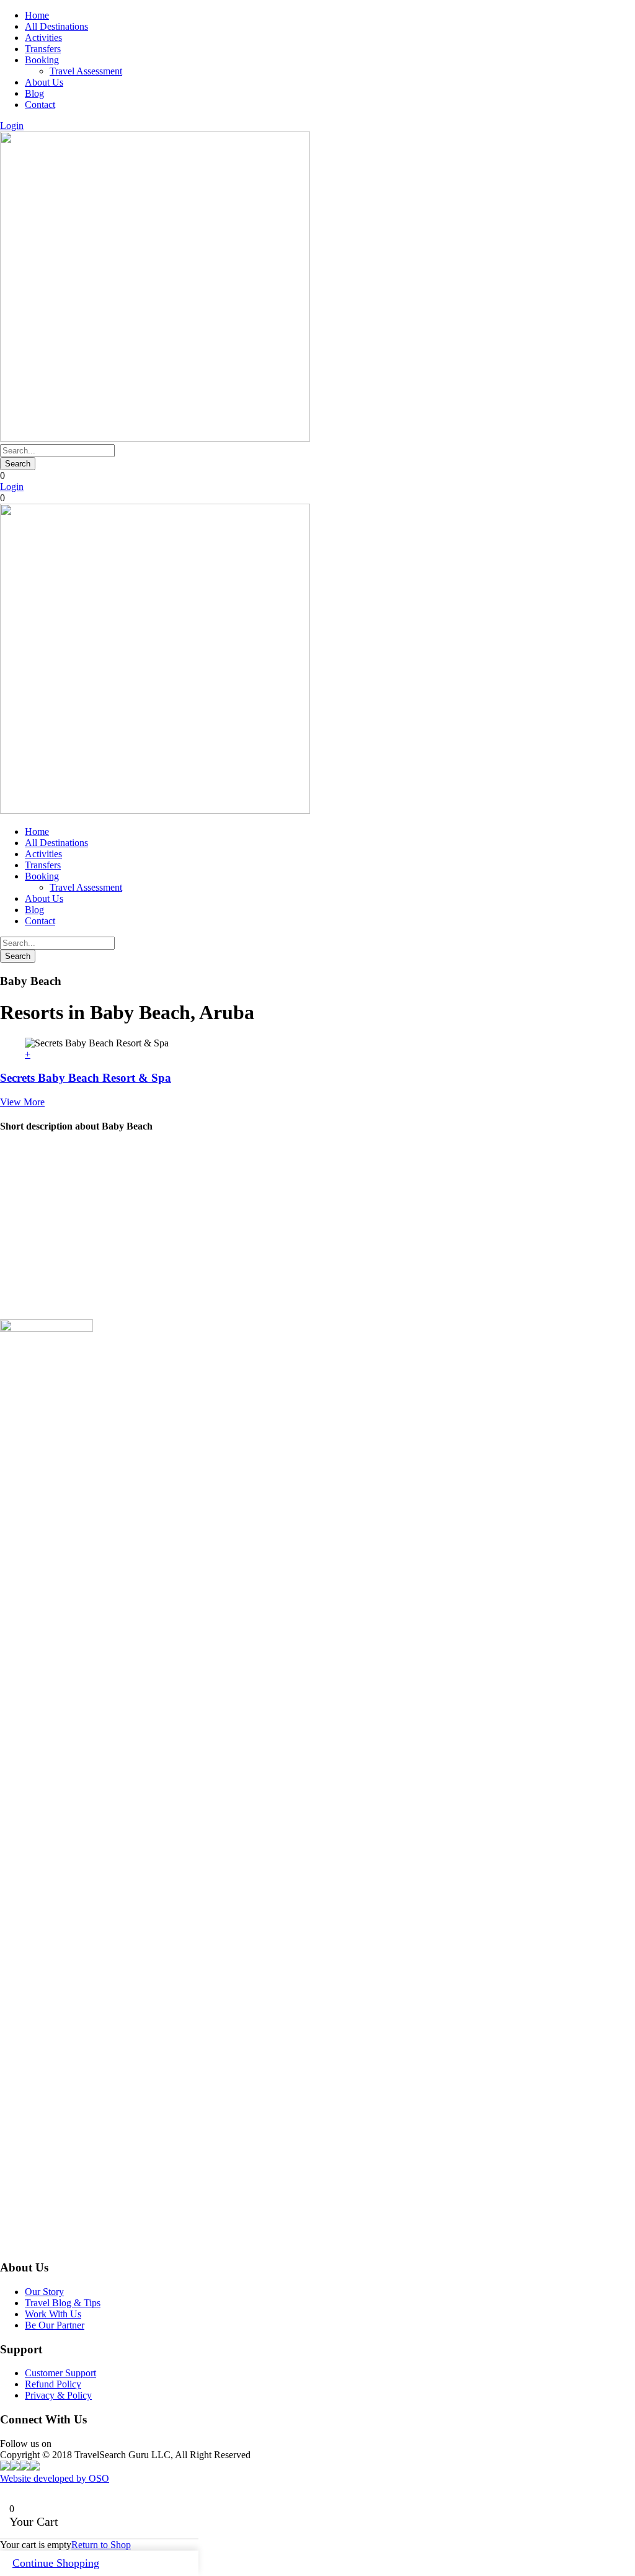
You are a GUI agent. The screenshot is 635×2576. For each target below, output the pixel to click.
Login (12, 126)
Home (37, 15)
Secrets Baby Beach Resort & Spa (86, 1078)
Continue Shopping (56, 2563)
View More (22, 1102)
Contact (40, 105)
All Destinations (56, 26)
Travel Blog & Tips (63, 2303)
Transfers (43, 49)
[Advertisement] (317, 1232)
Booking (42, 60)
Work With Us (53, 2314)
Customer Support (60, 2373)
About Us (44, 82)
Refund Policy (53, 2384)
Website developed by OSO (55, 2478)
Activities (43, 38)
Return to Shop (101, 2545)
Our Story (44, 2292)
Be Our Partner (55, 2325)
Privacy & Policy (58, 2395)
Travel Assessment (86, 71)
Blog (34, 93)
